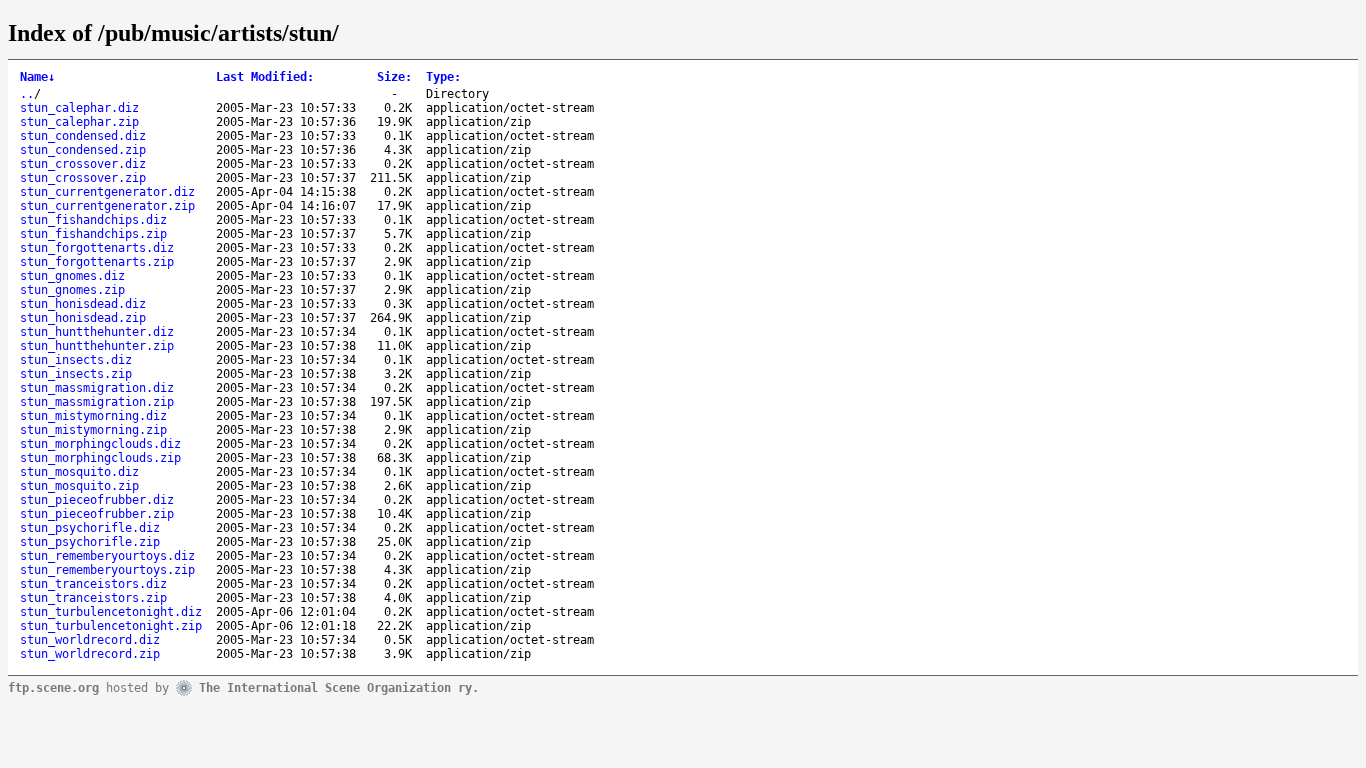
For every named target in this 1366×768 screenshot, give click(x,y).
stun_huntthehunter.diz (97, 332)
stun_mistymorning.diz (93, 416)
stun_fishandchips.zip (93, 234)
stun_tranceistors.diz (93, 584)
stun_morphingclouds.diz (100, 444)
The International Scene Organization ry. (339, 687)
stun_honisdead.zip (83, 318)
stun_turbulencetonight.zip (111, 626)
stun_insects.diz (76, 360)
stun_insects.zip (76, 374)
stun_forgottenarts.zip (97, 262)
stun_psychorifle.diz (90, 528)
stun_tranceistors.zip (93, 598)
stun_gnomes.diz (72, 276)
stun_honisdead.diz (83, 304)
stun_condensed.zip (83, 150)
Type (443, 77)
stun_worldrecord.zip (90, 654)
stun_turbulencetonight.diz (111, 612)
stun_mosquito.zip (79, 486)
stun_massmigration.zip (97, 402)
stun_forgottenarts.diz (97, 248)
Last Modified (265, 77)
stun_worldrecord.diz (90, 640)
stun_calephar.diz (79, 108)
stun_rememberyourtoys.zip (107, 570)
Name (37, 77)
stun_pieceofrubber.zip (97, 514)
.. (27, 94)
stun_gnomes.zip (72, 290)
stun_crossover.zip (83, 178)
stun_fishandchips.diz (93, 220)
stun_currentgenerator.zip (107, 206)
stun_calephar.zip (79, 122)
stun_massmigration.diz (97, 388)
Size (394, 77)
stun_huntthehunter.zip (97, 346)
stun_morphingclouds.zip (100, 458)
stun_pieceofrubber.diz (97, 500)
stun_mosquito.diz (79, 472)
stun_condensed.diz (83, 136)
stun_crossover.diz (83, 164)
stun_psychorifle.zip (90, 542)
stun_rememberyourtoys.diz (107, 556)
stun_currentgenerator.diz (107, 192)
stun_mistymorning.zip (93, 430)
